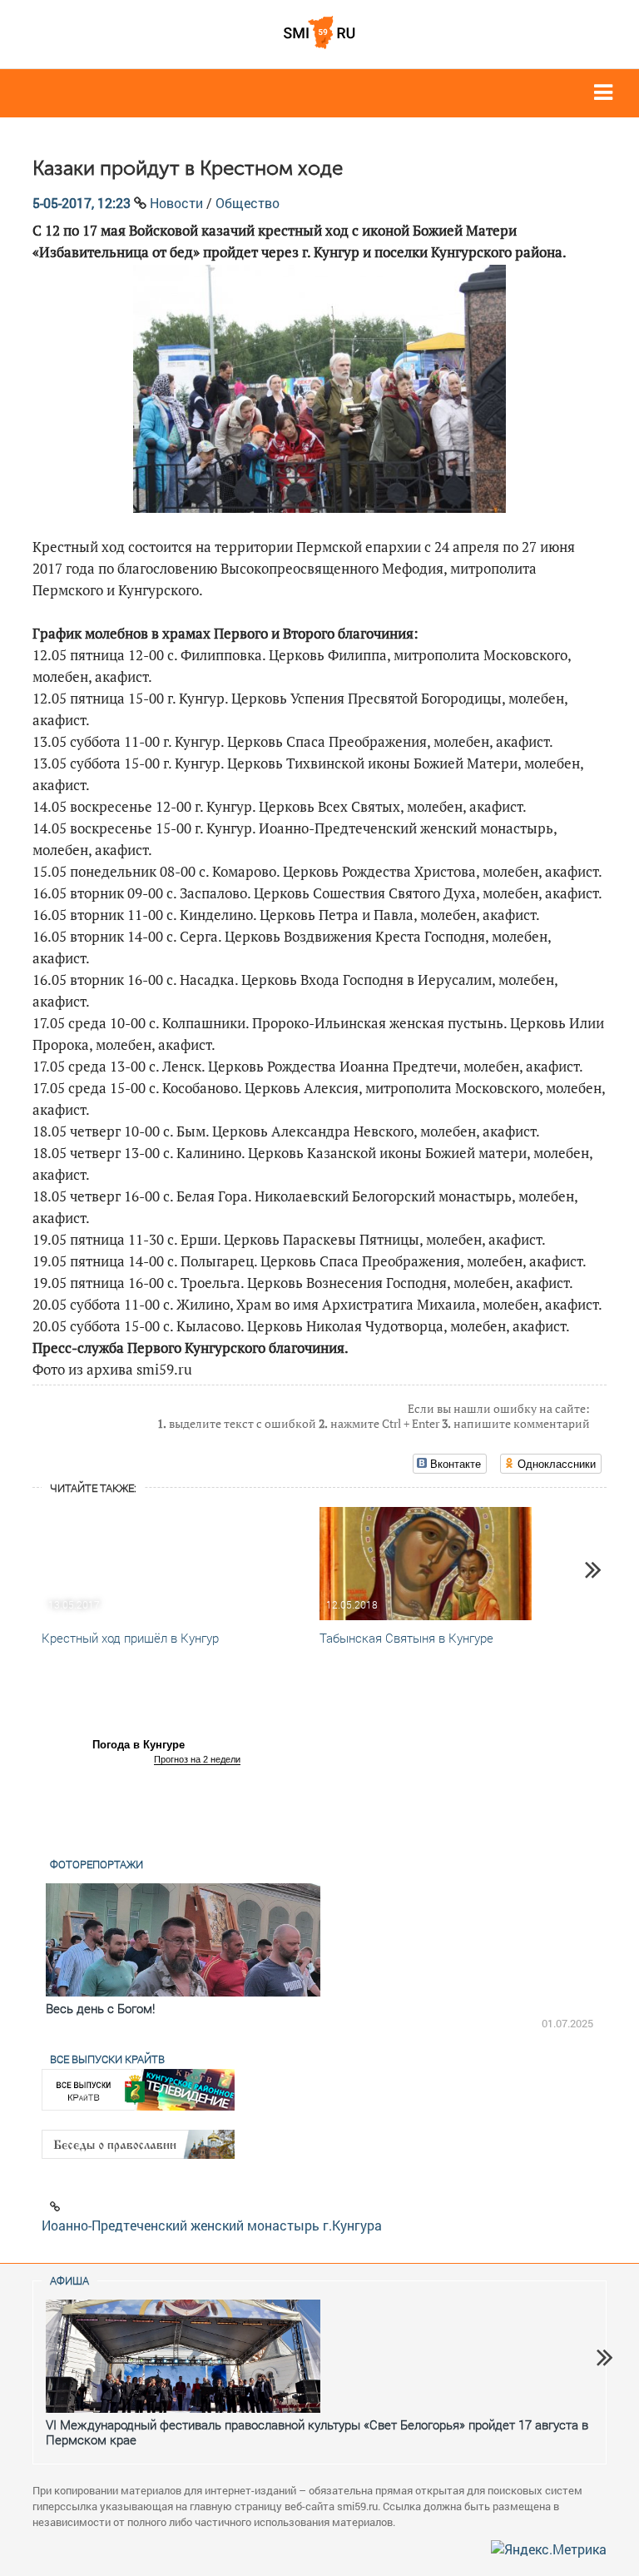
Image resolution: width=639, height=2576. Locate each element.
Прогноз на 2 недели (197, 1759)
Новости (176, 203)
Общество (248, 203)
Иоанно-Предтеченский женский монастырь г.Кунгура (212, 2225)
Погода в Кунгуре (139, 1745)
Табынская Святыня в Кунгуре (406, 1638)
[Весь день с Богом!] (183, 1940)
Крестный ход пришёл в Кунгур (130, 1638)
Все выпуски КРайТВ (107, 2059)
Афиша (69, 2280)
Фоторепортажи (97, 1864)
